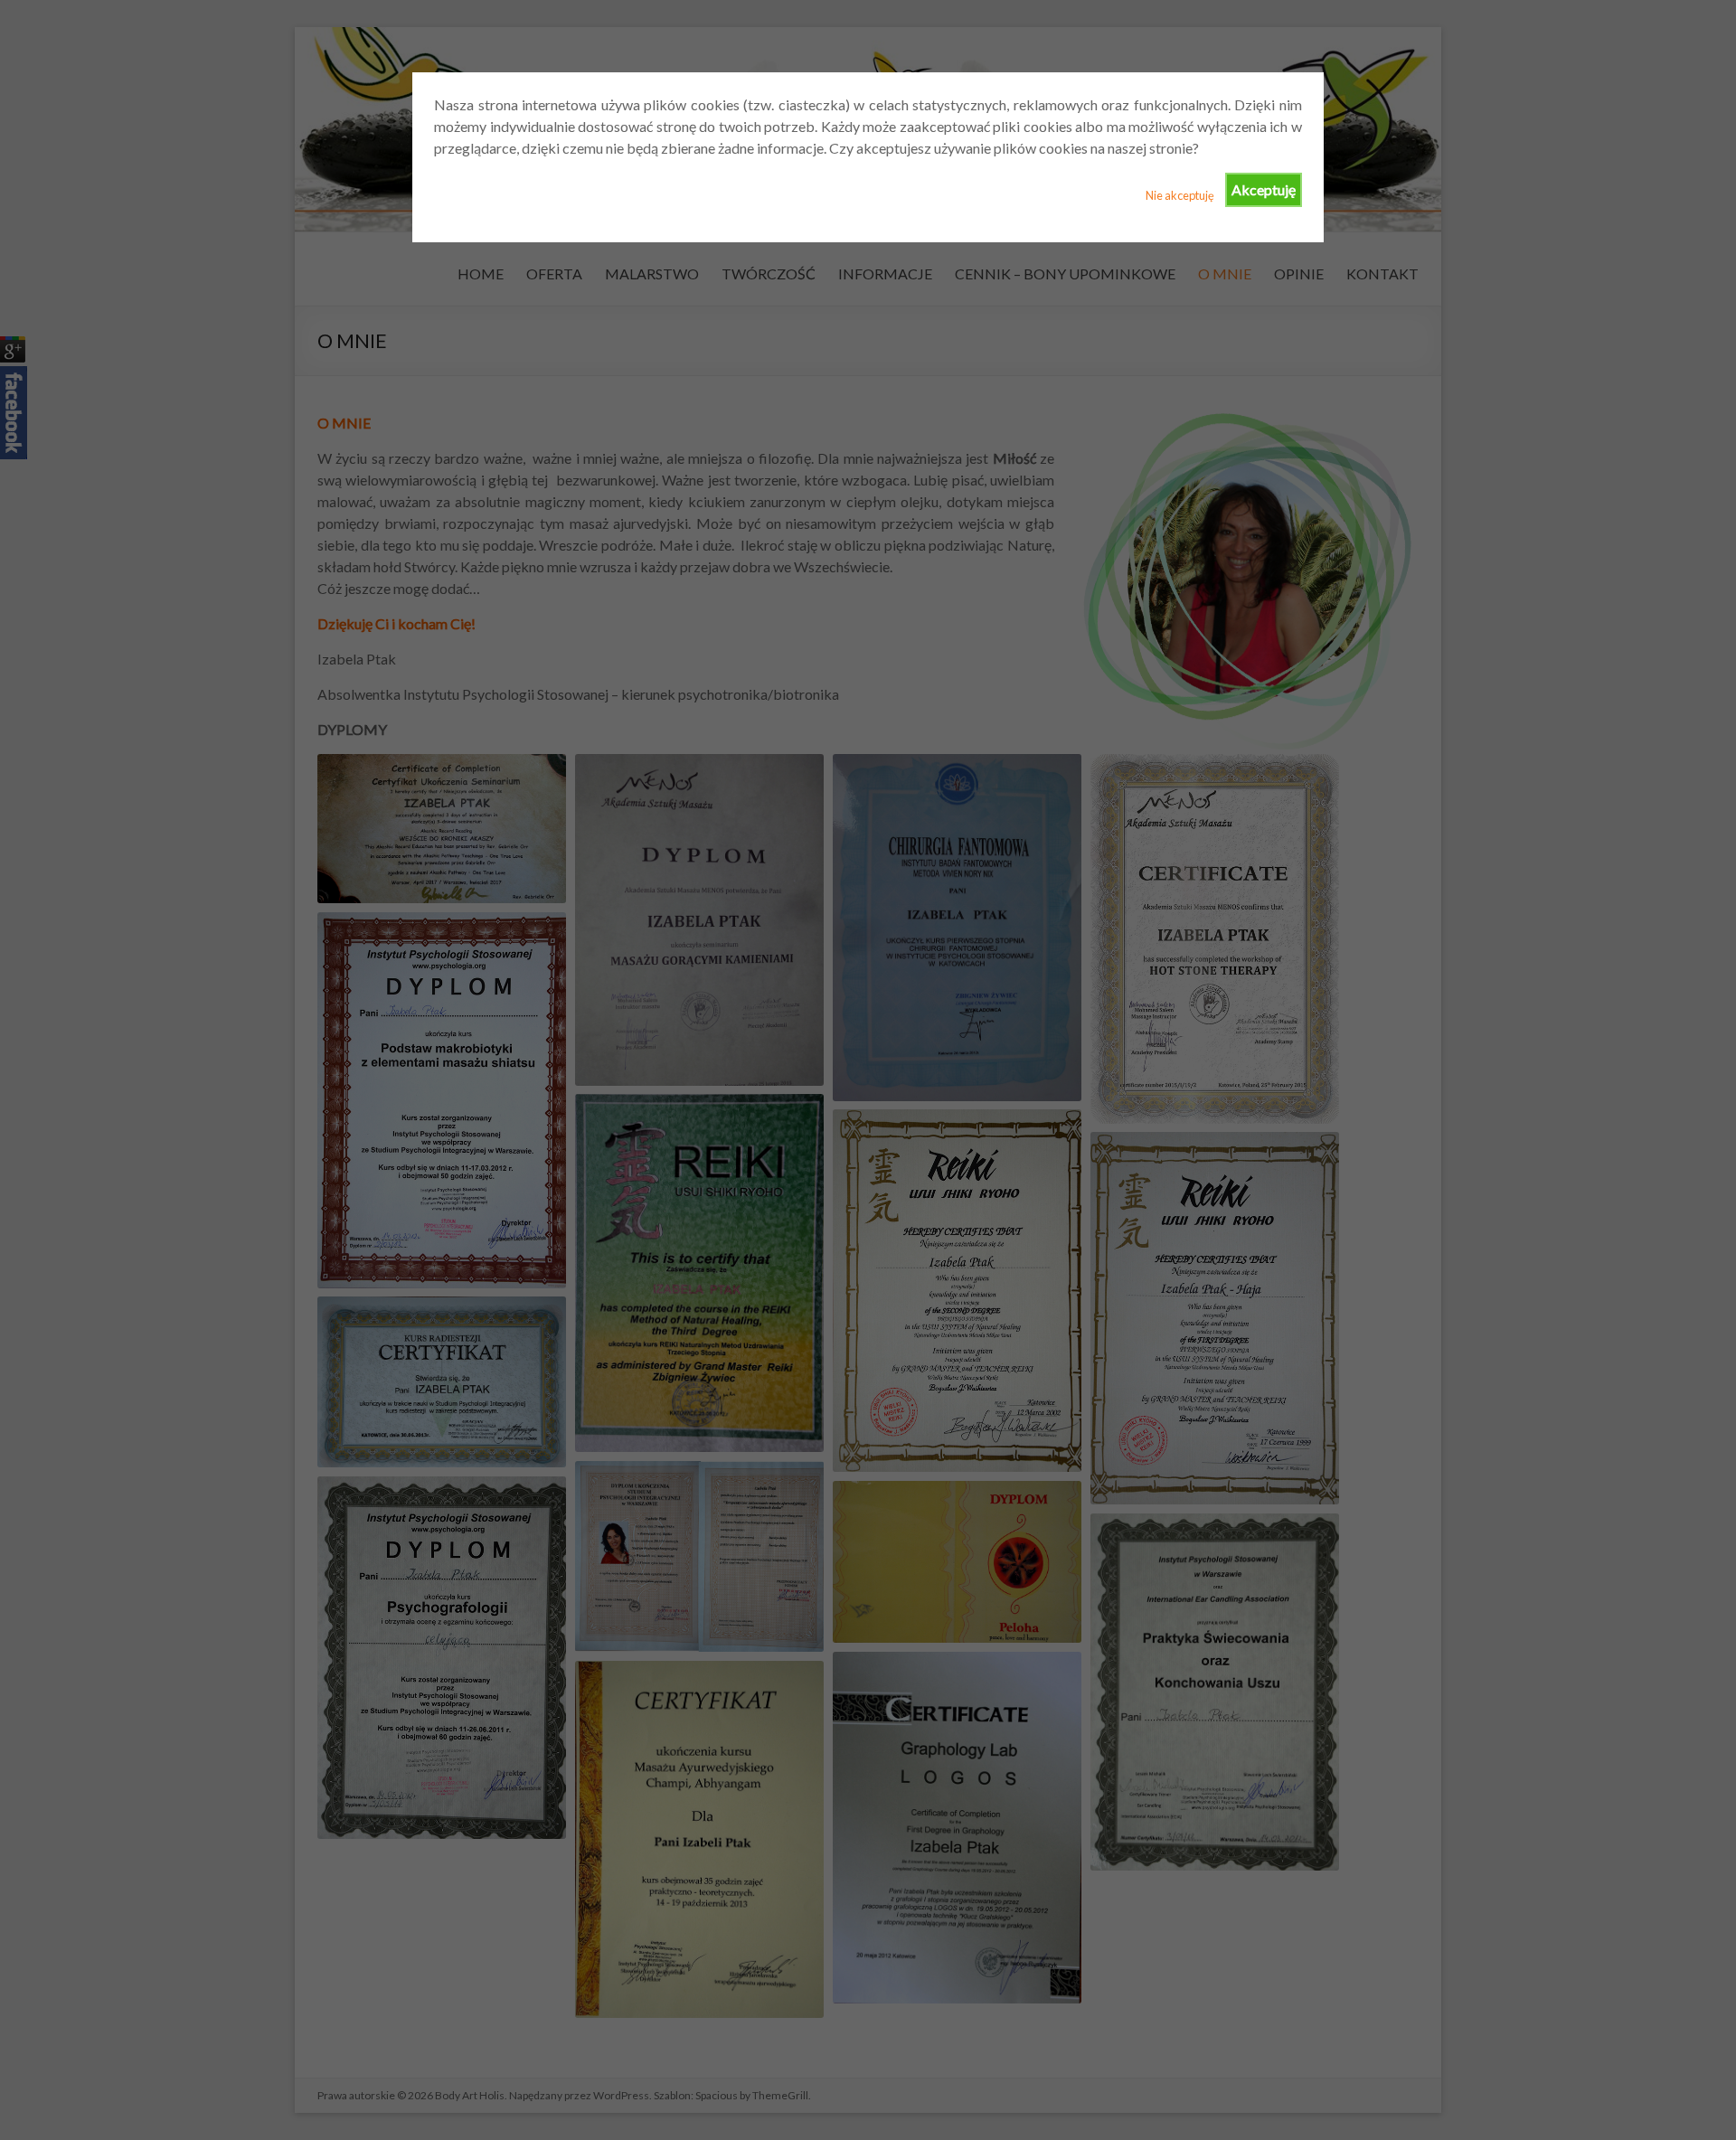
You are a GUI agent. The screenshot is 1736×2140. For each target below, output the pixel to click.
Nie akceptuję (1180, 195)
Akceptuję (1264, 189)
